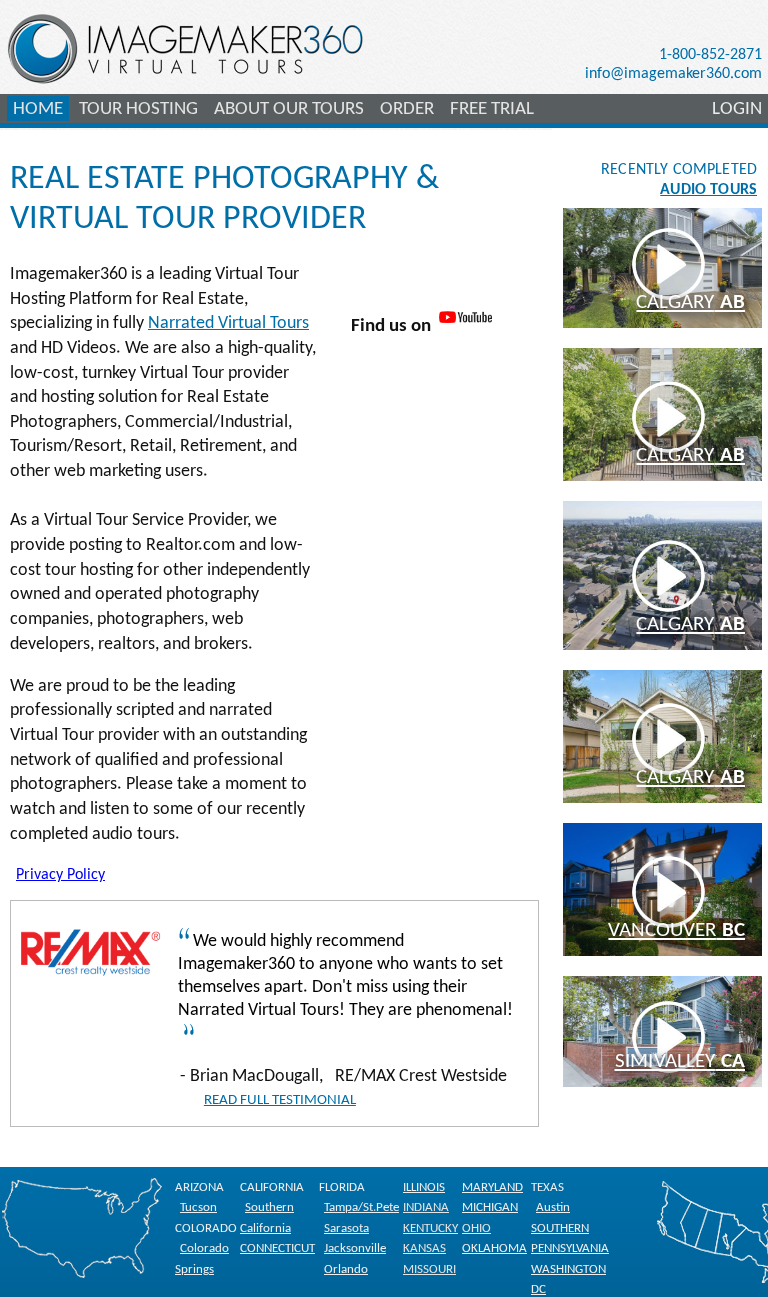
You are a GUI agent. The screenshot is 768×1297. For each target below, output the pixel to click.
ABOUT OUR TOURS (289, 109)
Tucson (198, 1207)
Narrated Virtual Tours (228, 323)
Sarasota (346, 1228)
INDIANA (426, 1207)
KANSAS (424, 1248)
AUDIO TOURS (708, 190)
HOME (38, 109)
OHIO (476, 1228)
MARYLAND (492, 1187)
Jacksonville (355, 1248)
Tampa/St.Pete (361, 1207)
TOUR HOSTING (138, 109)
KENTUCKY (430, 1228)
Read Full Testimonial (280, 1100)
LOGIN (737, 109)
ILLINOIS (424, 1187)
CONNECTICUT (277, 1248)
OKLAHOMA (494, 1248)
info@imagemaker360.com (673, 74)
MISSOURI (429, 1269)
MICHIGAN (490, 1207)
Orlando (346, 1269)
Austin (553, 1207)
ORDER (407, 109)
